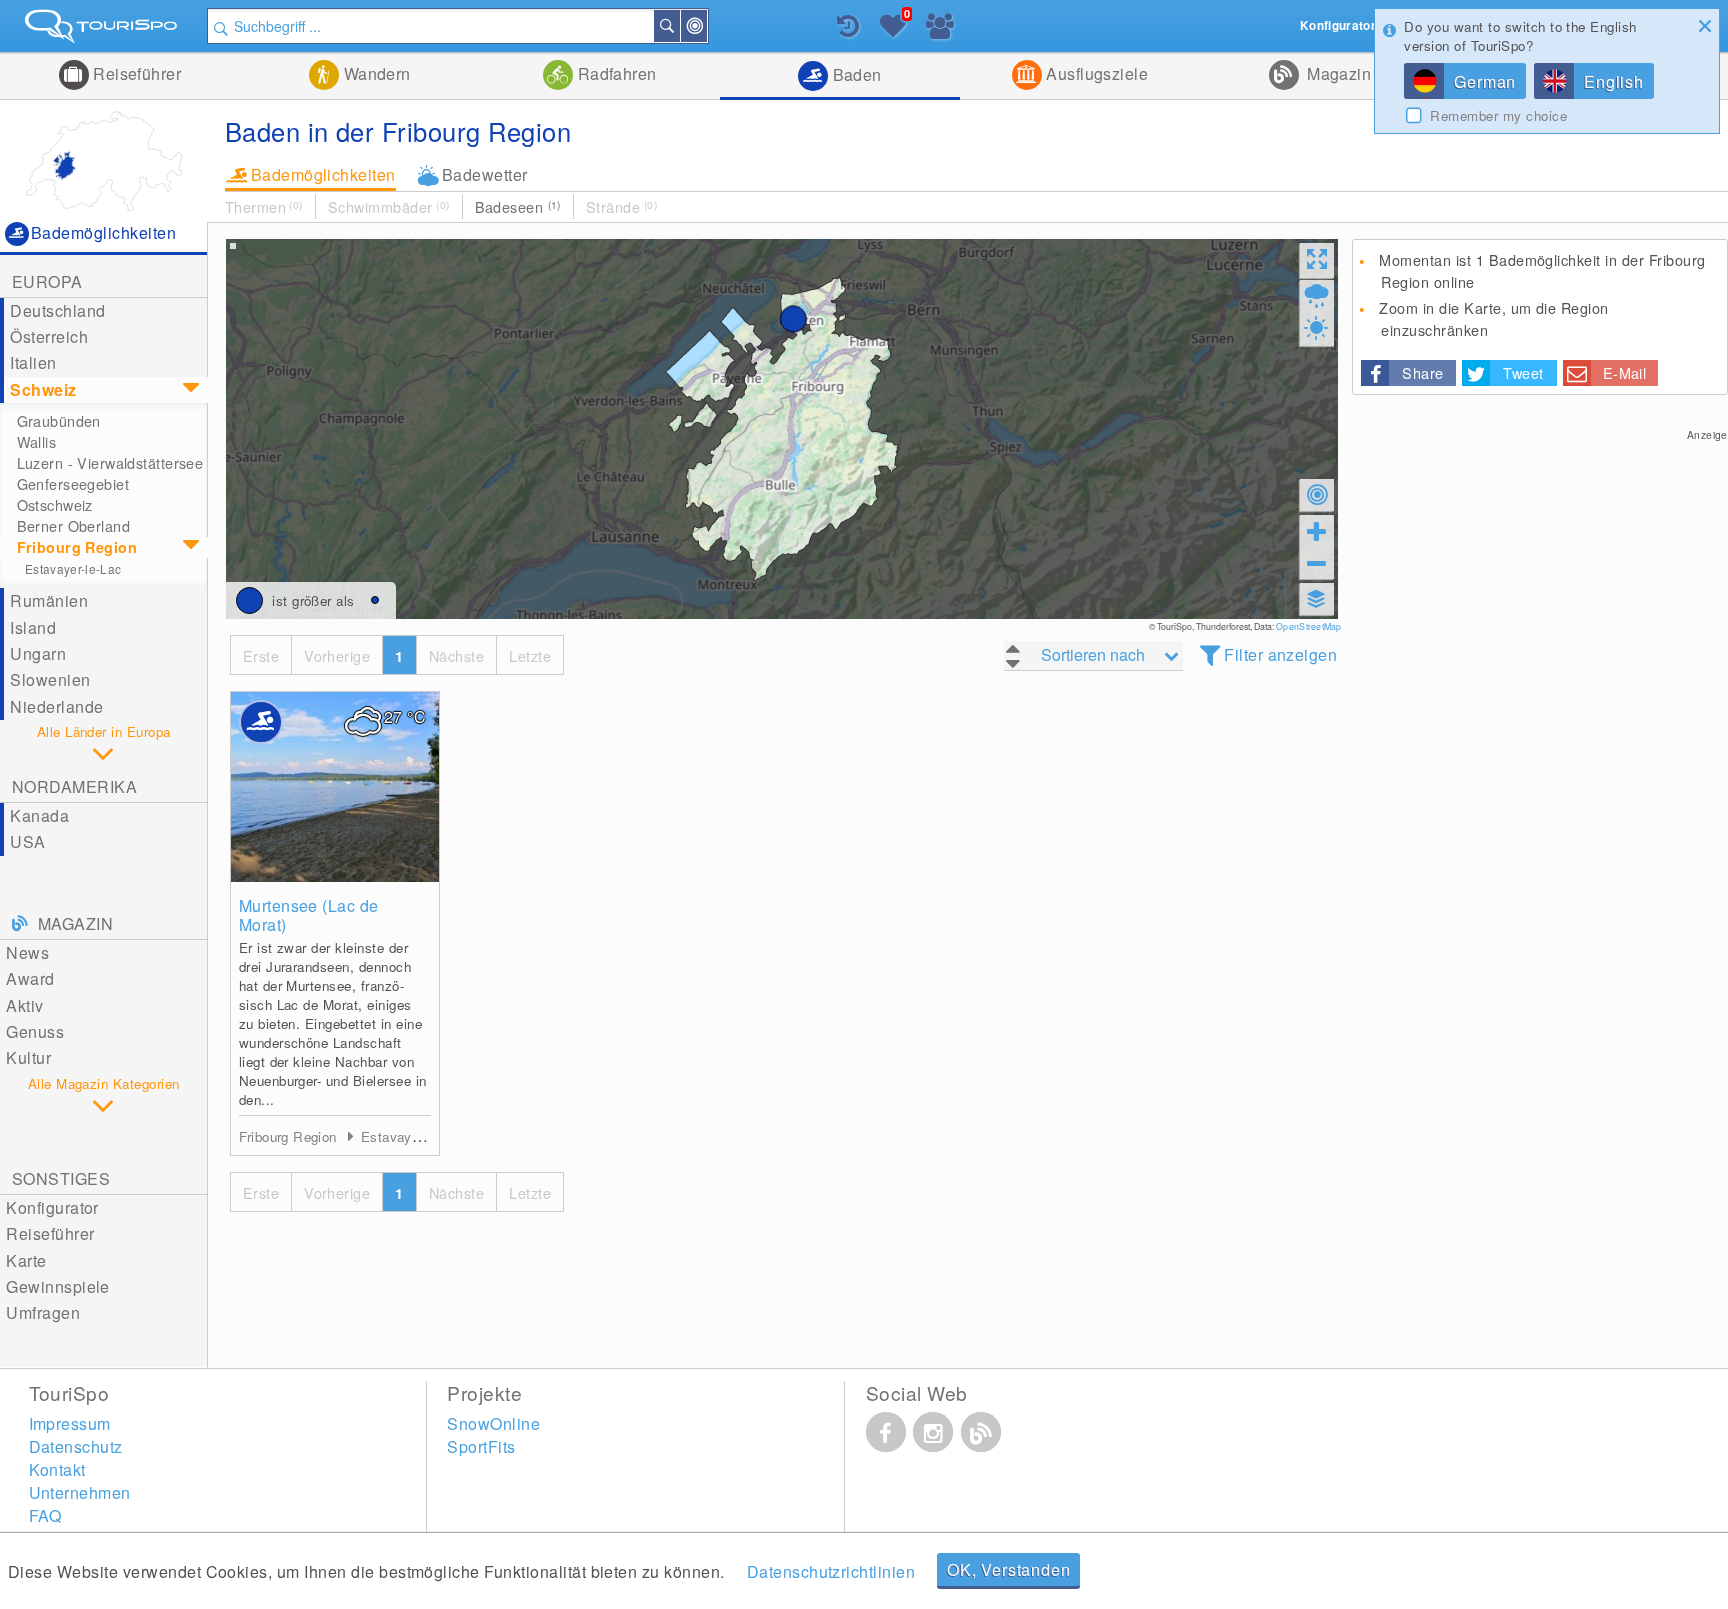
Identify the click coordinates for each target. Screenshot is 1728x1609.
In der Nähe (706, 26)
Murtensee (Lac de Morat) (309, 915)
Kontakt (57, 1469)
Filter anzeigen (1280, 654)
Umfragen (43, 1312)
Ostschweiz (55, 505)
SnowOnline (493, 1423)
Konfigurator (52, 1207)
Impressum (70, 1423)
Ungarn (38, 653)
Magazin (1337, 73)
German (1485, 81)
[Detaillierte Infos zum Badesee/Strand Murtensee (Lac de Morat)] (335, 787)
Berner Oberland (73, 526)
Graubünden (59, 421)
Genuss (35, 1031)
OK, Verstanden (1008, 1569)
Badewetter (485, 174)
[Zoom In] (1317, 531)
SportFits (481, 1446)
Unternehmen (80, 1492)
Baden (855, 74)
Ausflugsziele (1095, 73)
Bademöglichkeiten (323, 174)
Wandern (375, 73)
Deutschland (57, 310)
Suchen (679, 26)
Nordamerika (74, 786)
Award (30, 978)
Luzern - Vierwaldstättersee (110, 463)
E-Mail (1625, 372)
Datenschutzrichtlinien (831, 1571)
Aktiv (24, 1005)
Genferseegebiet (73, 484)
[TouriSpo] (103, 30)
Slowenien (50, 679)
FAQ (45, 1515)
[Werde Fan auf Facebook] (886, 1432)
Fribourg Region (77, 547)
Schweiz (43, 389)
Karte (26, 1260)
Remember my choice (1498, 116)
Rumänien (49, 600)
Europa (47, 281)
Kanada (39, 815)
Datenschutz (76, 1446)
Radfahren (615, 73)
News (27, 952)
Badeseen (518, 206)
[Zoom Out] (1317, 563)
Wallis (37, 442)
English (1614, 81)
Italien (33, 362)
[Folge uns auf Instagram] (933, 1432)
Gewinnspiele (58, 1286)
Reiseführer (135, 73)
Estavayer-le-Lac (73, 568)
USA (27, 841)
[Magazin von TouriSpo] (981, 1432)
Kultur (28, 1057)
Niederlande (56, 706)
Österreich (49, 336)
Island (33, 627)
